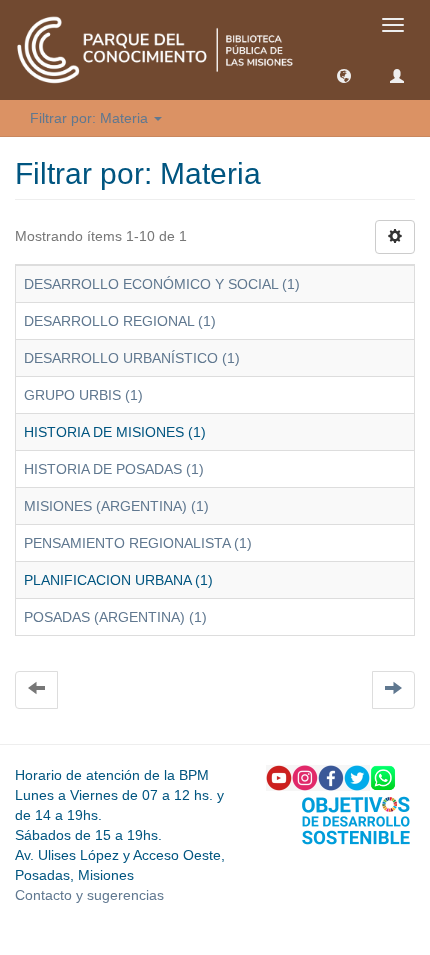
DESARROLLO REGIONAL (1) (120, 321)
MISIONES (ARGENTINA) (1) (116, 506)
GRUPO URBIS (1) (83, 395)
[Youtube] (279, 777)
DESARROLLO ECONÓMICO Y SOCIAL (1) (162, 284)
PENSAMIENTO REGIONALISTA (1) (138, 543)
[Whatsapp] (383, 777)
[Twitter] (357, 777)
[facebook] (331, 777)
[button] (344, 75)
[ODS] (356, 819)
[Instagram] (305, 777)
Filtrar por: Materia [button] (91, 118)
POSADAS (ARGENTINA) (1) (115, 617)
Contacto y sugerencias (89, 895)
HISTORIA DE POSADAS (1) (114, 469)
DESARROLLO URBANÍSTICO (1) (132, 358)
